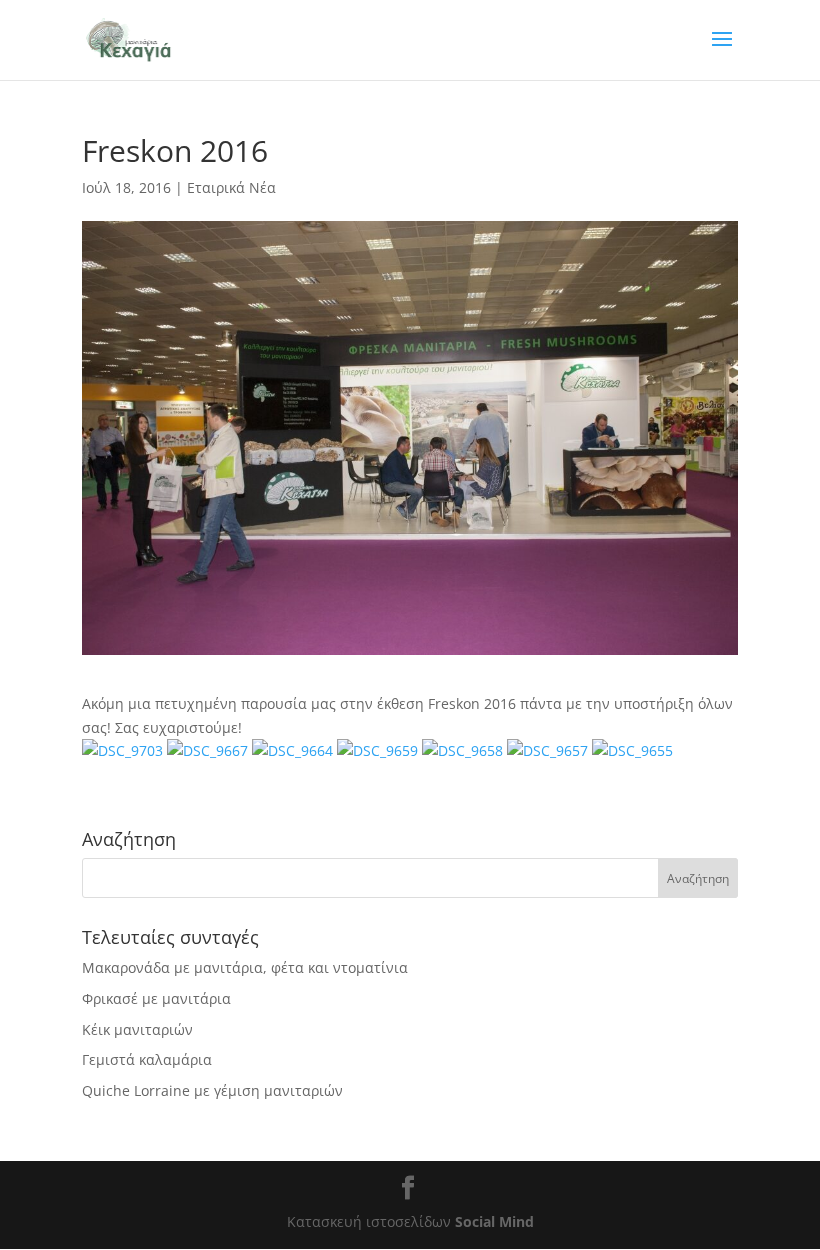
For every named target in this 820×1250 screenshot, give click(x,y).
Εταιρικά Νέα (231, 187)
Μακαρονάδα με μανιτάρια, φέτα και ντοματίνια (245, 967)
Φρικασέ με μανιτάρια (156, 998)
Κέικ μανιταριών (137, 1029)
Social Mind (494, 1221)
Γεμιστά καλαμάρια (147, 1059)
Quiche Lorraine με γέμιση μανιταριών (212, 1090)
